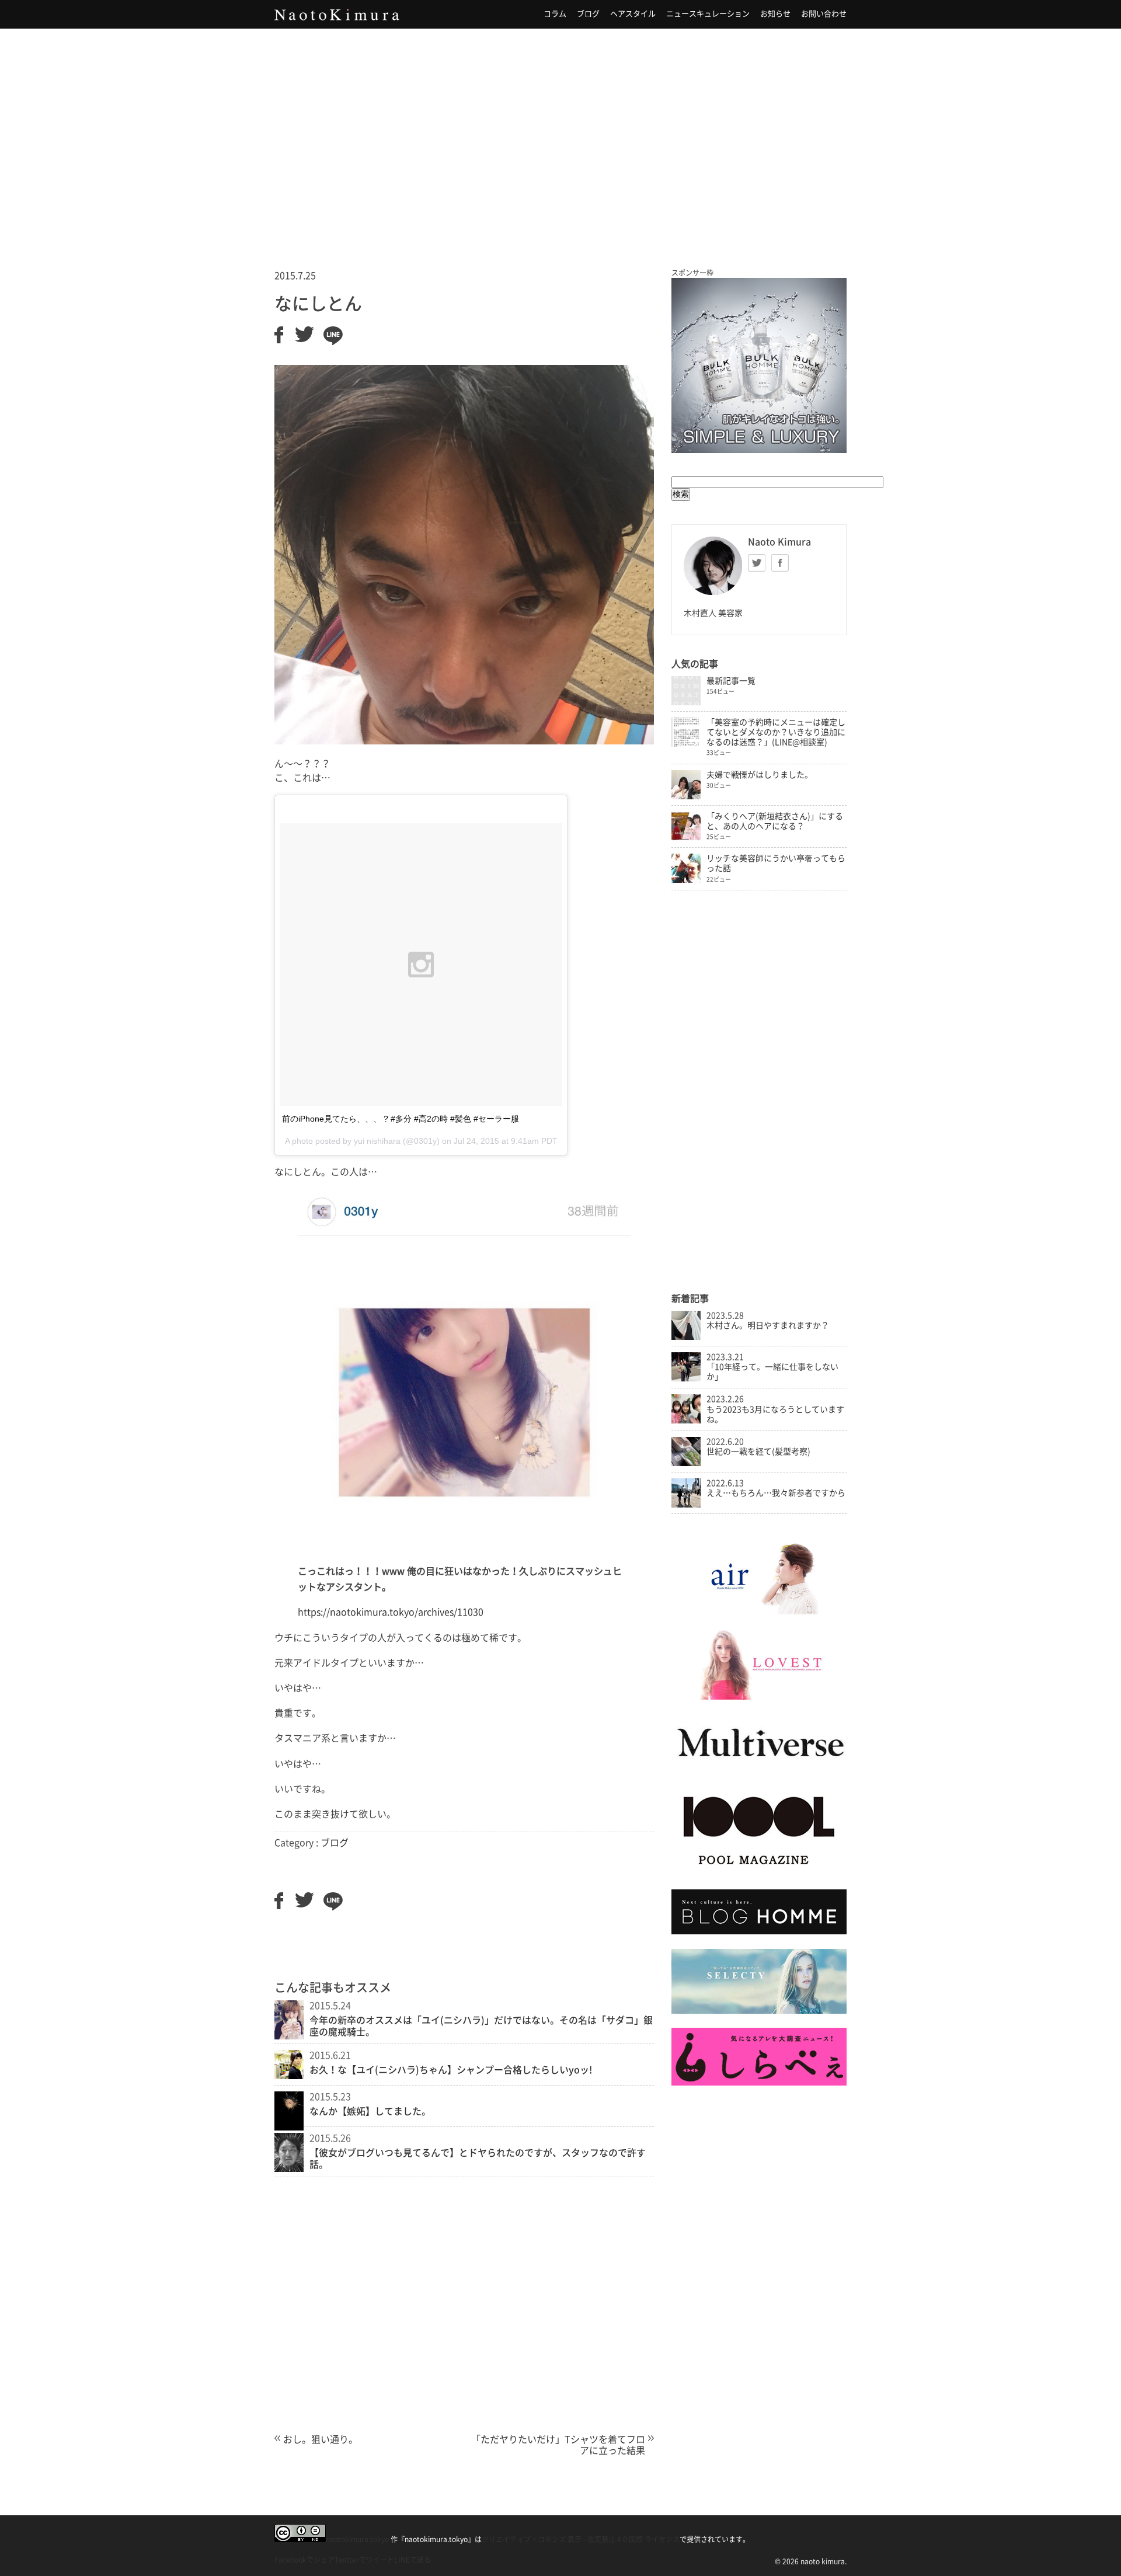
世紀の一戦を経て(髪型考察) (758, 1451)
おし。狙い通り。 (321, 2439)
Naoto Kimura (337, 15)
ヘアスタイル (633, 14)
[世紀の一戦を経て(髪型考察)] (686, 1463)
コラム (555, 14)
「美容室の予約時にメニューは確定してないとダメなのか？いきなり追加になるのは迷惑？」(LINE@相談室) (776, 732)
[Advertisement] (560, 134)
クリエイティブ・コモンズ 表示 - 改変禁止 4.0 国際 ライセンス (581, 2539)
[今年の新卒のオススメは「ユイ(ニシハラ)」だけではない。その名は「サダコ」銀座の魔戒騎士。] (289, 2036)
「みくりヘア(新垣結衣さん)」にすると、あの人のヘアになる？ (775, 821)
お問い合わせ (824, 14)
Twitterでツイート (364, 2560)
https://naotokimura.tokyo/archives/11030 (391, 1612)
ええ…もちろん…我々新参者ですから (776, 1493)
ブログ (588, 14)
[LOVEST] (759, 1697)
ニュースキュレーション (708, 14)
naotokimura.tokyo (357, 2539)
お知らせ (775, 14)
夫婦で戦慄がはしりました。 (760, 775)
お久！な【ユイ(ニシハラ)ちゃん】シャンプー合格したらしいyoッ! (451, 2070)
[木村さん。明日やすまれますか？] (686, 1337)
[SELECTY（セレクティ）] (759, 2011)
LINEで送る (412, 2560)
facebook (780, 563)
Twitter (757, 563)
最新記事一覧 (731, 681)
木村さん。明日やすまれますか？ (768, 1325)
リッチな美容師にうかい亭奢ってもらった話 (776, 863)
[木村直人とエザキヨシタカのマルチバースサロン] (759, 1769)
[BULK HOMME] (759, 1931)
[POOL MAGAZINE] (759, 1872)
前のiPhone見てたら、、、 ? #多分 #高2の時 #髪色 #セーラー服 (401, 1119)
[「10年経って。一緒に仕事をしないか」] (686, 1378)
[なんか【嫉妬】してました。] (289, 2127)
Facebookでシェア (304, 2560)
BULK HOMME (759, 365)
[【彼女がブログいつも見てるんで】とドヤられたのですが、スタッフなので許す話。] (289, 2168)
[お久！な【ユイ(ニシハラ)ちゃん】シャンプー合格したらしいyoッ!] (289, 2076)
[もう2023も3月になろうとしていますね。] (686, 1421)
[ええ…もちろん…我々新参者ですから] (686, 1505)
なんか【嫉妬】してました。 (370, 2111)
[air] (759, 1611)
